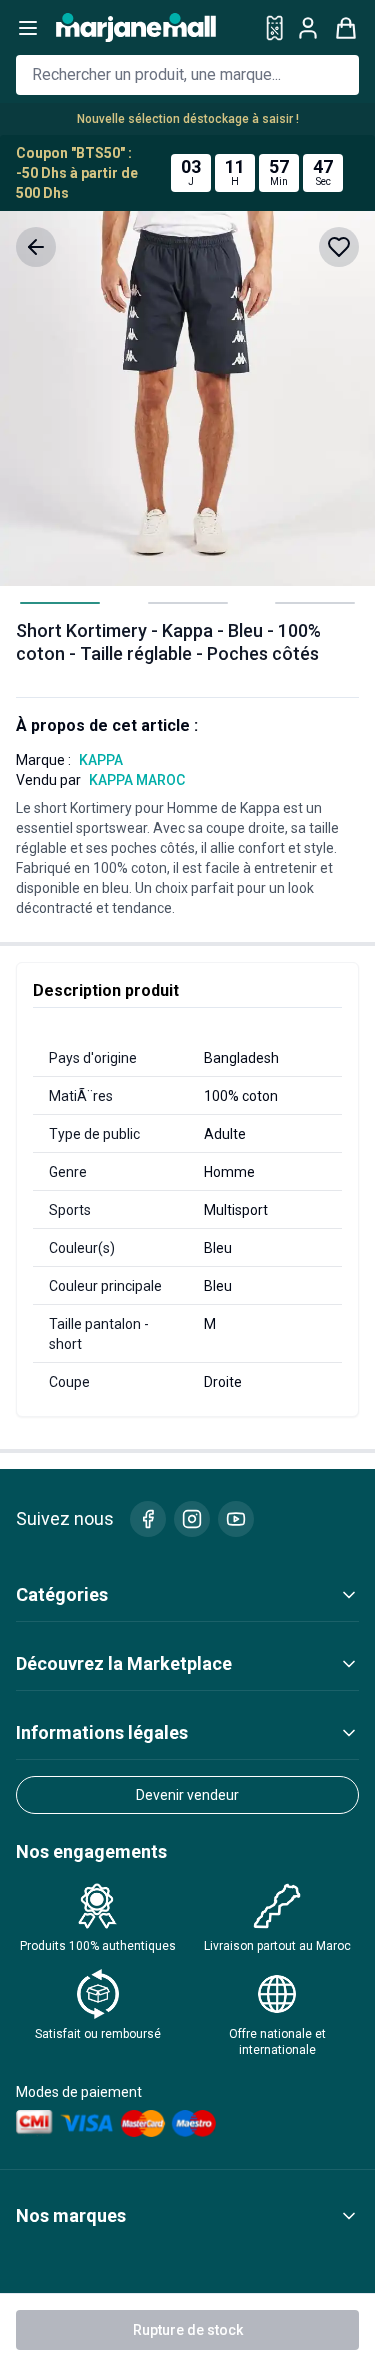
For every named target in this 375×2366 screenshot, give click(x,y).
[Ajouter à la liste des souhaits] (339, 247)
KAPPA (101, 760)
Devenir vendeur (187, 1795)
